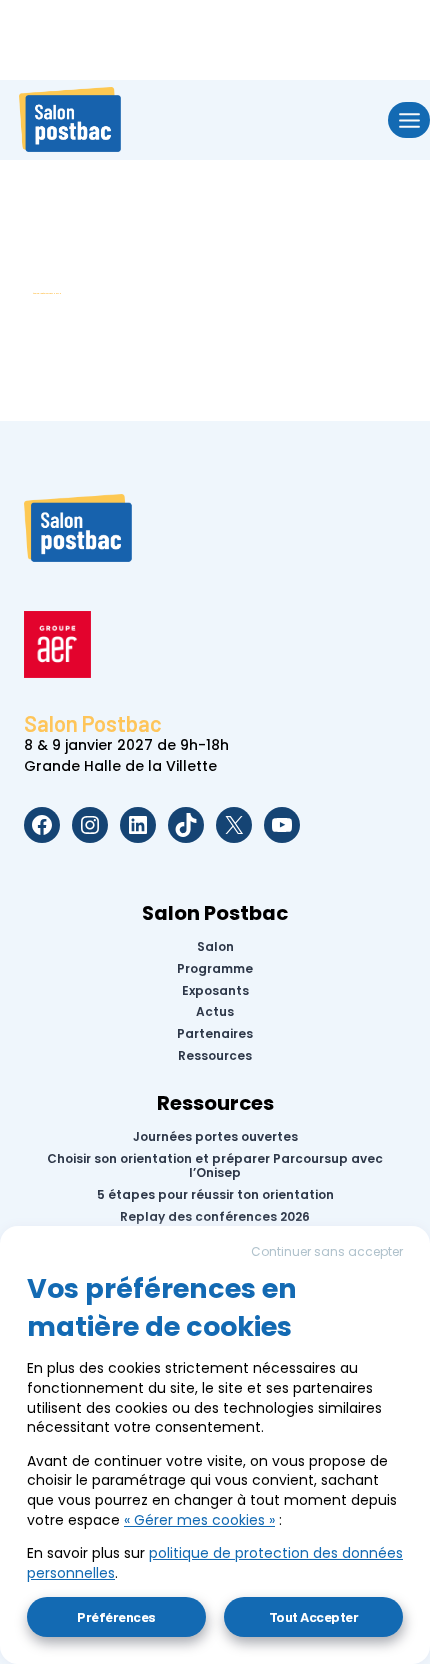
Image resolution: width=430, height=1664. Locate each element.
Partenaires (215, 1034)
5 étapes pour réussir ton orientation (215, 1195)
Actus (215, 1012)
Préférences (116, 1616)
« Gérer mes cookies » (199, 1520)
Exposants (215, 990)
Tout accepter (314, 1616)
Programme (215, 969)
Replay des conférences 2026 (215, 1217)
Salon (215, 947)
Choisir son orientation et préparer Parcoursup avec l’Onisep (215, 1166)
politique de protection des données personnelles (215, 1563)
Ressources (215, 1056)
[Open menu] (409, 119)
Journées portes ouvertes (215, 1137)
